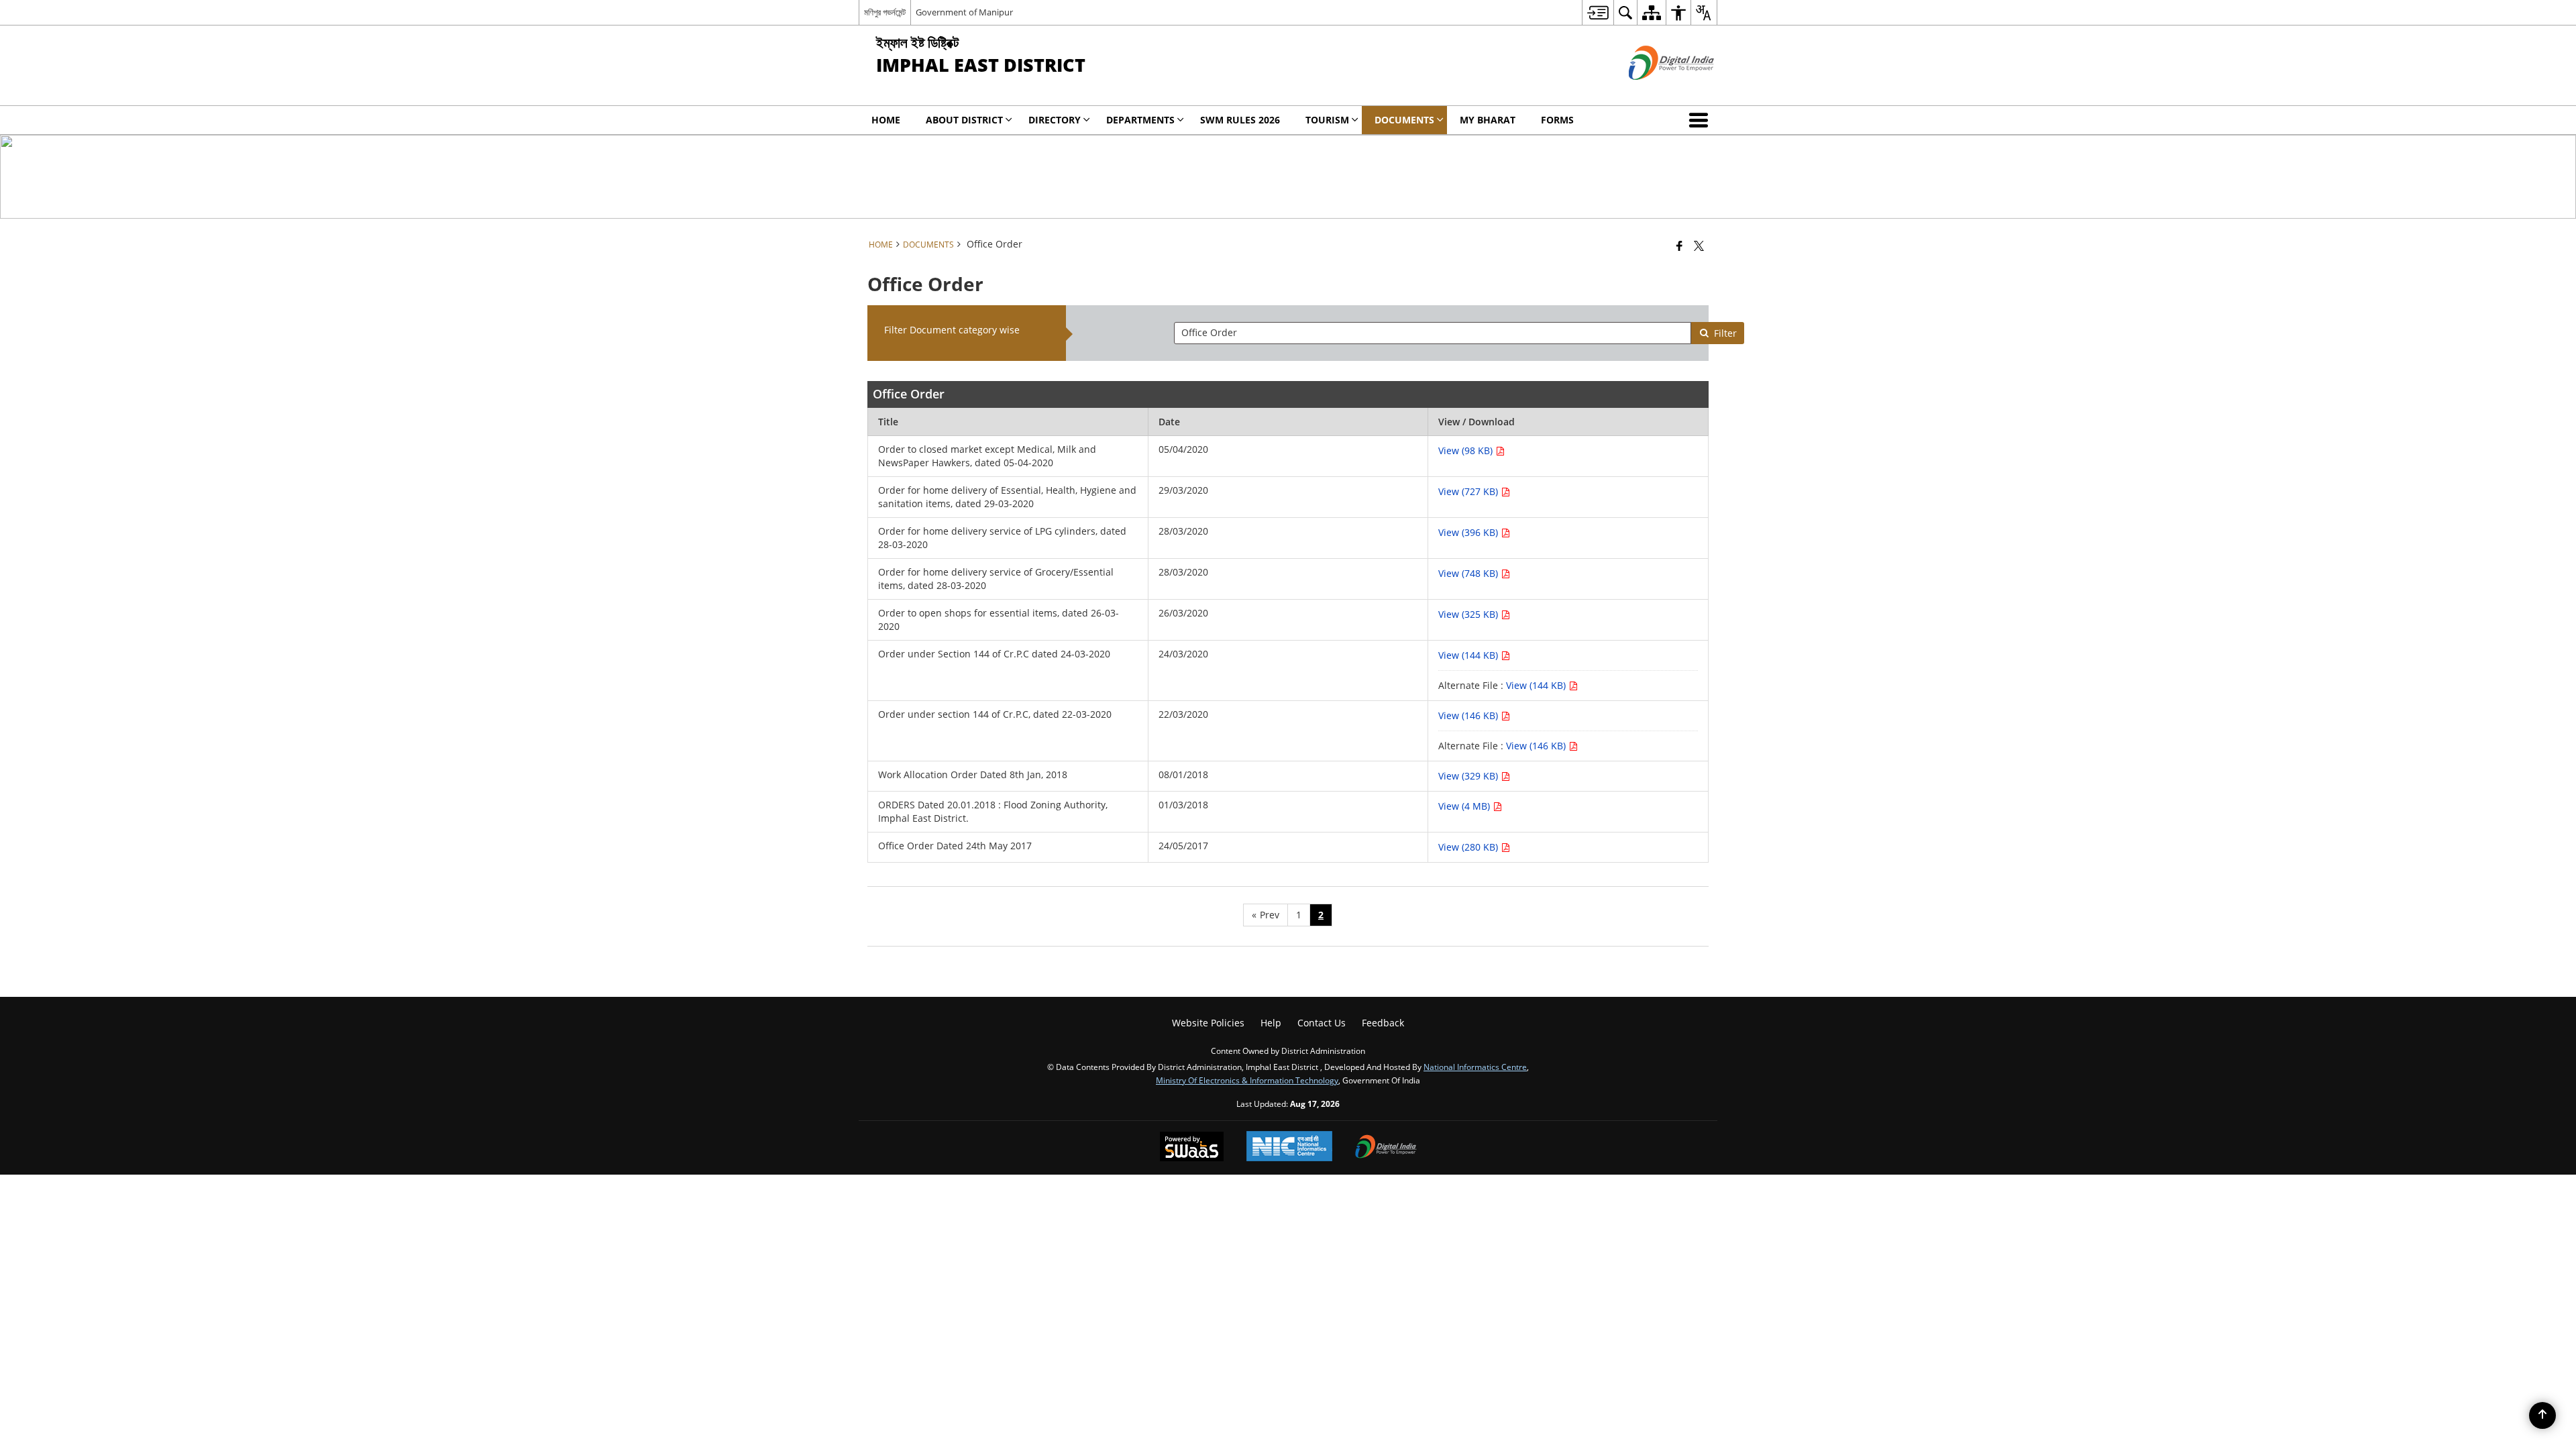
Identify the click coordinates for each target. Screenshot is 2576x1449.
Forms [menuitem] (1557, 120)
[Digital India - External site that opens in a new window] (1655, 91)
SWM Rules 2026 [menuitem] (1240, 120)
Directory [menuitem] (1055, 120)
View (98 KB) (1467, 450)
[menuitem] (1598, 12)
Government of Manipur (964, 12)
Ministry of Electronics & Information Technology (1247, 1080)
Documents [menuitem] (1404, 120)
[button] (1701, 120)
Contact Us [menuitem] (1322, 1023)
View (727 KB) (1469, 491)
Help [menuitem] (1271, 1023)
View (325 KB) (1469, 614)
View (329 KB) (1469, 776)
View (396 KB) (1469, 532)
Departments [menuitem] (1140, 120)
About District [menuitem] (964, 120)
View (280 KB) (1469, 847)
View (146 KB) (1469, 715)
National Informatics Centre (1475, 1067)
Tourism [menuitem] (1327, 120)
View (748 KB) (1469, 573)
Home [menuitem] (886, 120)
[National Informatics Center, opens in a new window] (1289, 1147)
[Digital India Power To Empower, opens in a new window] (1386, 1148)
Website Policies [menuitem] (1208, 1023)
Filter (1725, 333)
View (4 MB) (1465, 806)
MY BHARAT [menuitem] (1488, 120)
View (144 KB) (1469, 655)
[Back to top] (2542, 1415)
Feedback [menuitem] (1383, 1023)
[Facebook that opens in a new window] (1679, 246)
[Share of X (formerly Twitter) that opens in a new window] (1699, 246)
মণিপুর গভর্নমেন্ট (885, 12)
